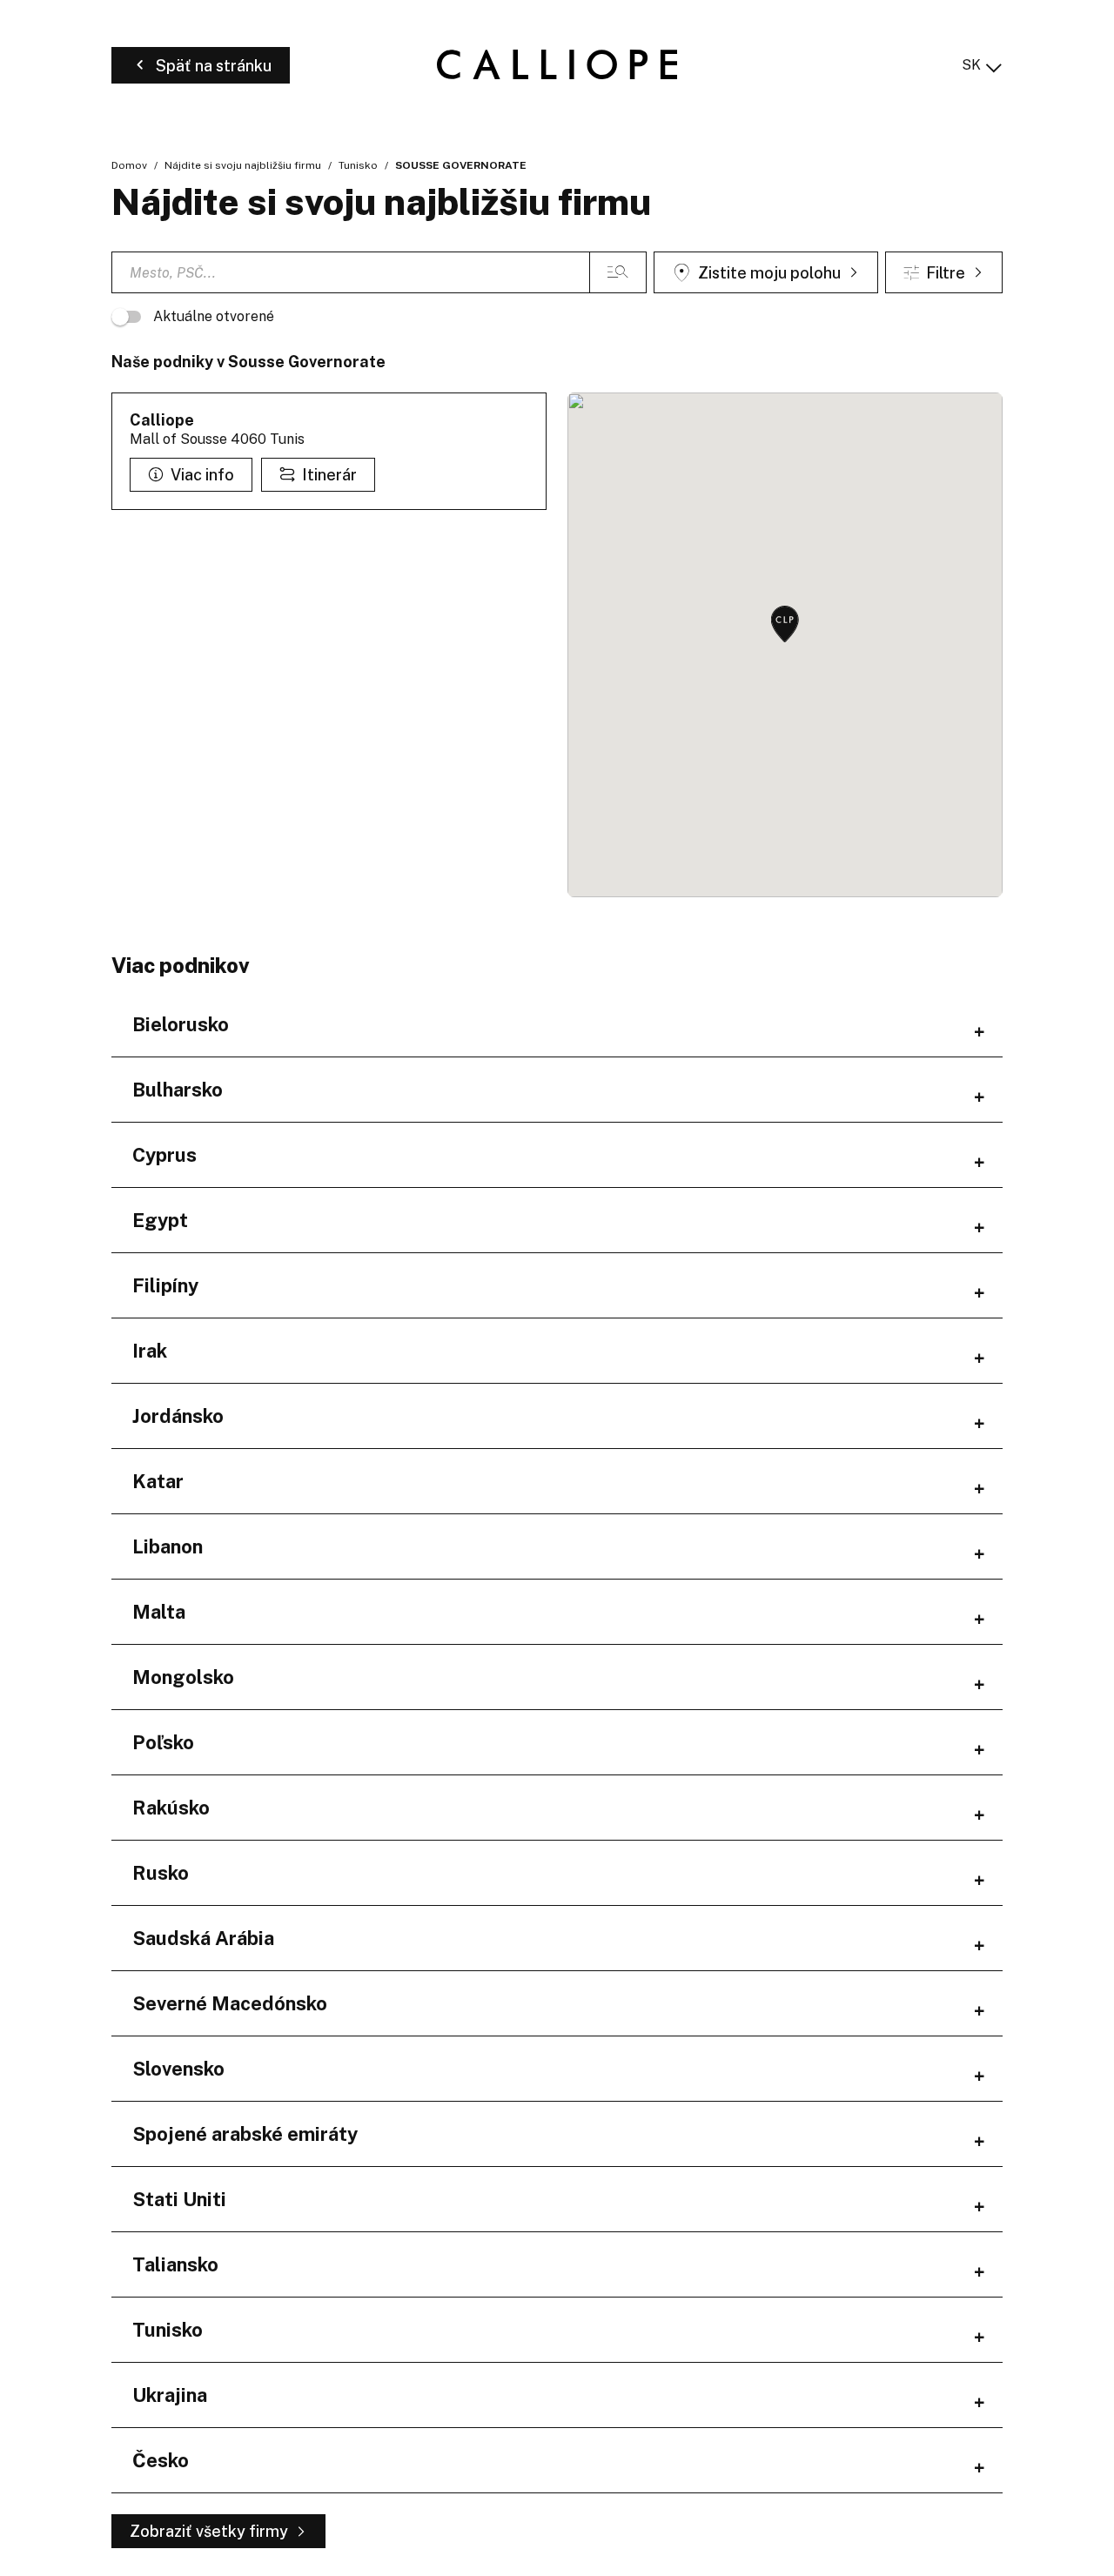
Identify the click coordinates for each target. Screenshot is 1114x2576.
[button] (785, 625)
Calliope (162, 420)
